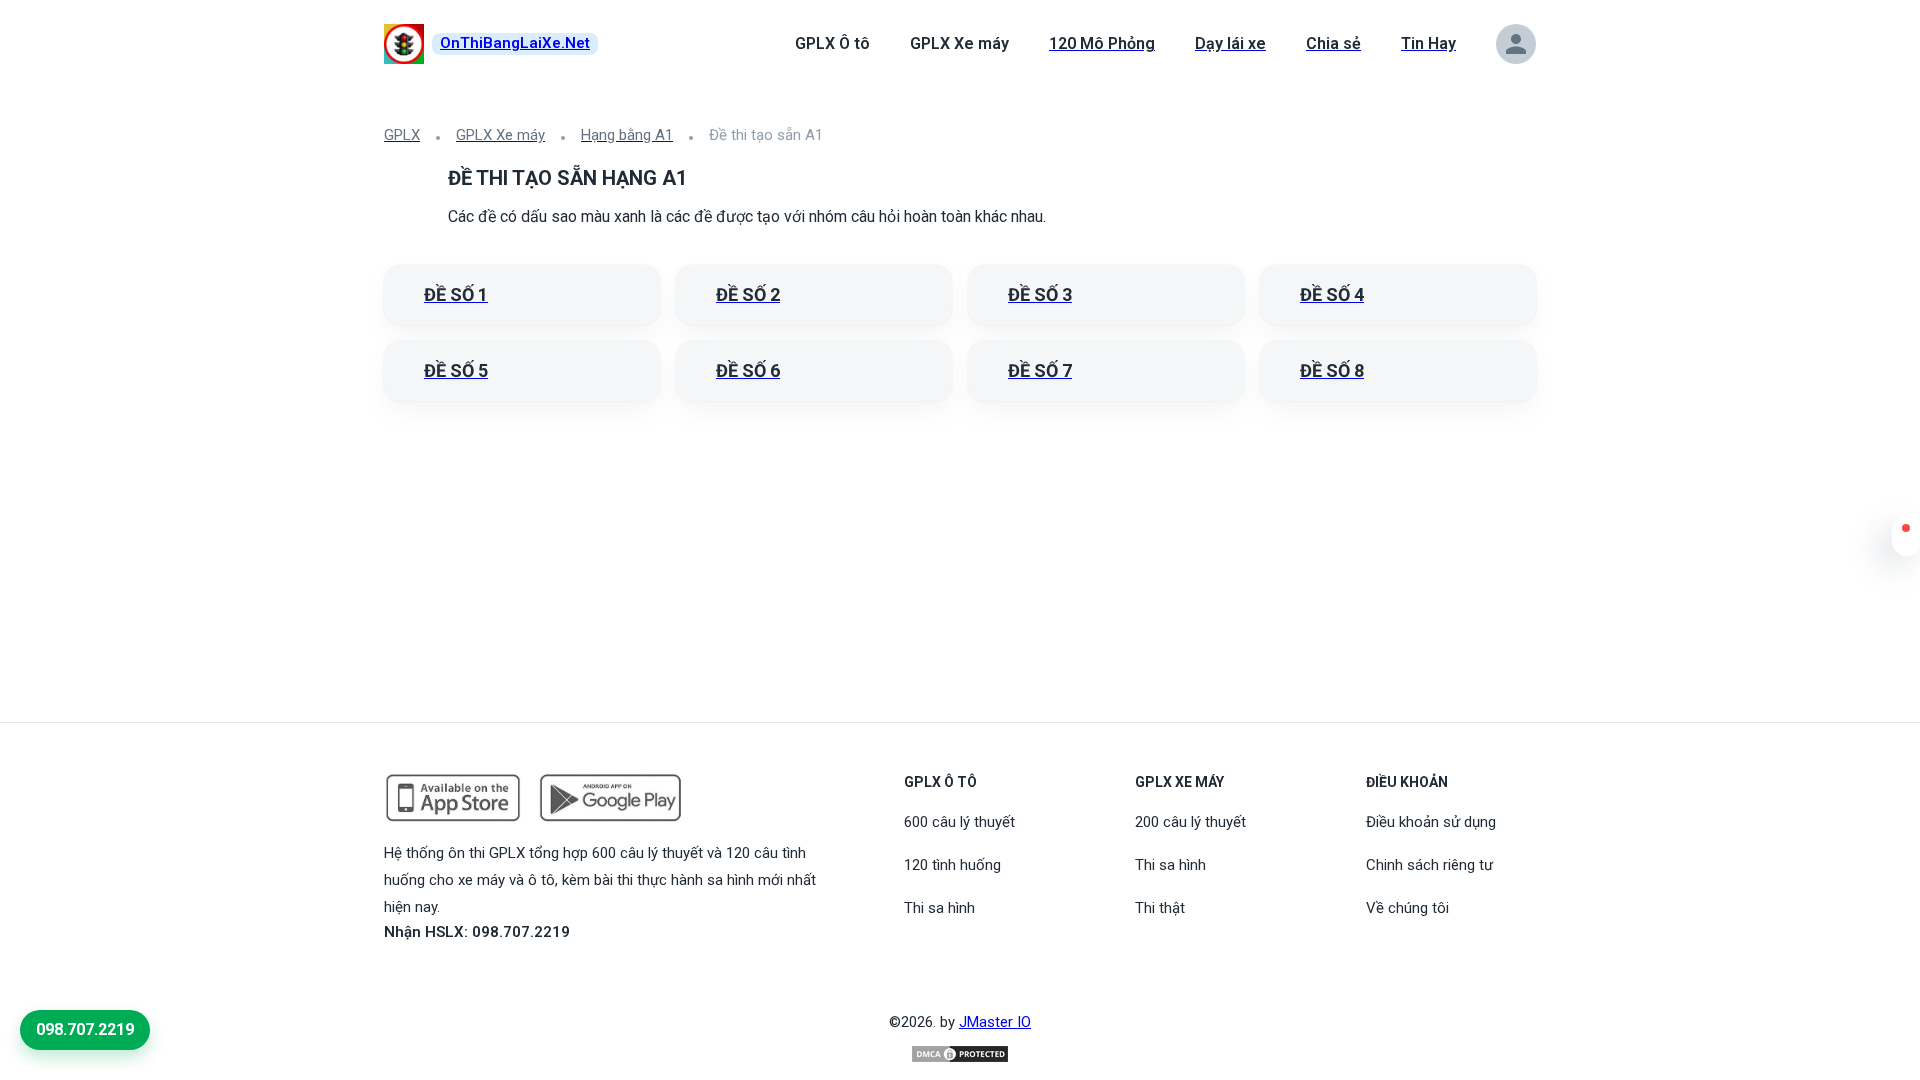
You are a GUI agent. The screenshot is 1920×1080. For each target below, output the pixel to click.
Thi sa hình (939, 908)
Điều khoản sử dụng (1431, 822)
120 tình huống (952, 865)
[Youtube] (420, 978)
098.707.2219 (85, 1029)
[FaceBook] (396, 978)
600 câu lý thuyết (959, 822)
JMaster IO (995, 1022)
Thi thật (1160, 908)
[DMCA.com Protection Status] (960, 1054)
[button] (1906, 541)
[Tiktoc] (444, 978)
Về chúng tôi (1407, 908)
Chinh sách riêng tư (1429, 865)
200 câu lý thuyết (1190, 822)
